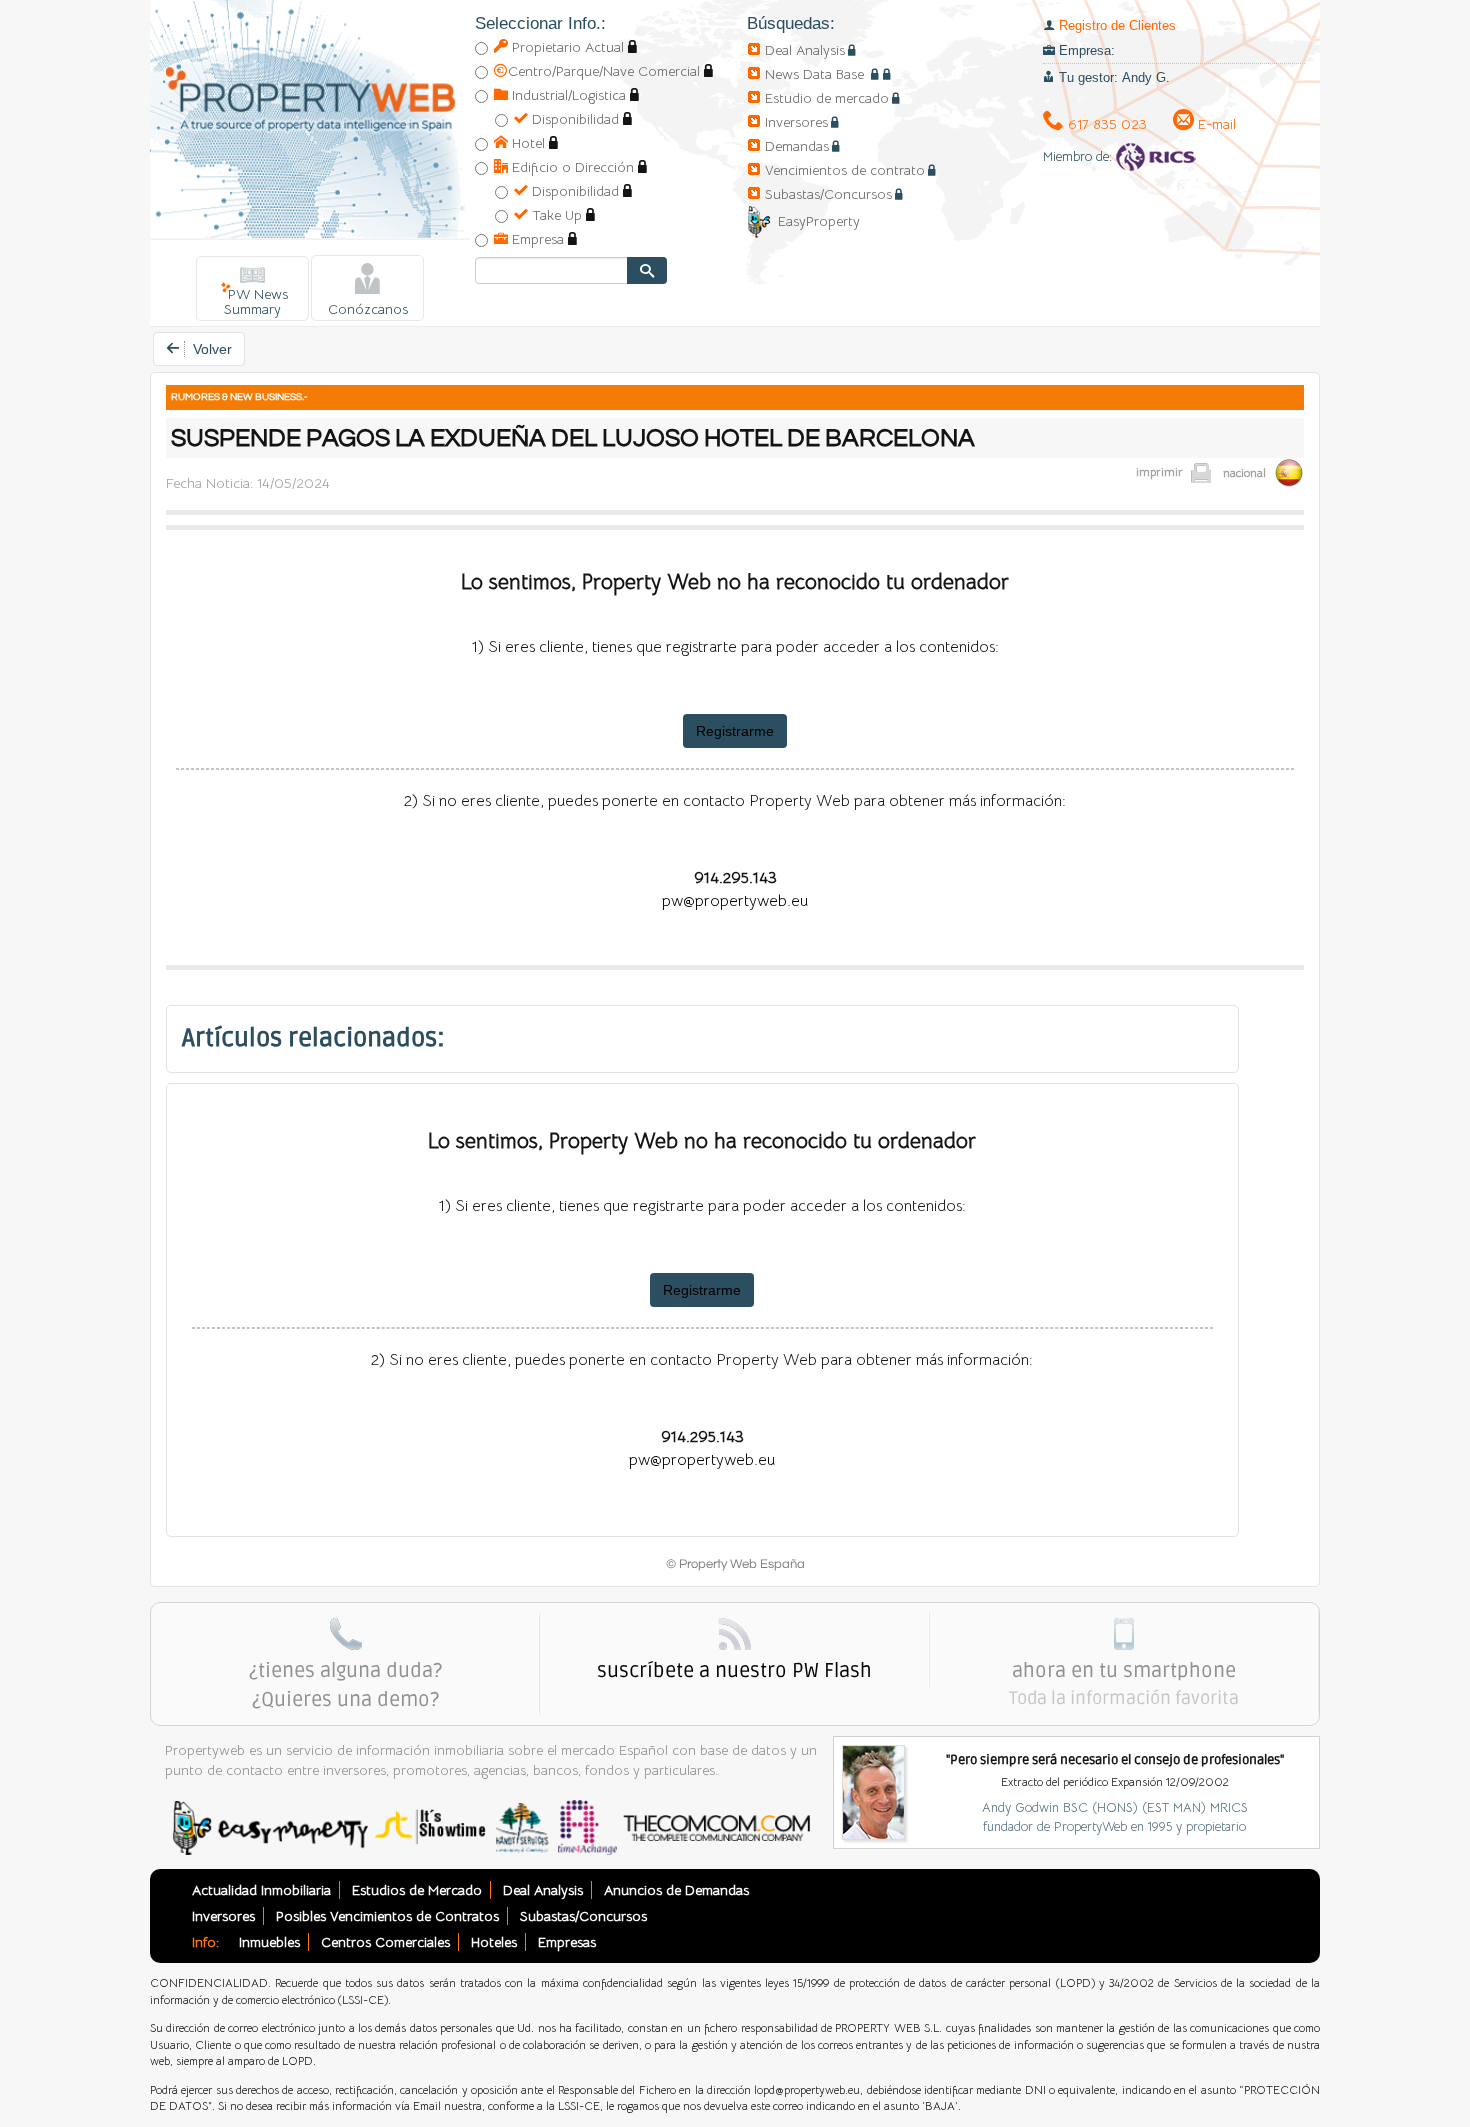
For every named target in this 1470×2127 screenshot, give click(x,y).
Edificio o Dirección (571, 167)
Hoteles (494, 1942)
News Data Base (816, 74)
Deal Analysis (805, 50)
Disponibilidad (573, 119)
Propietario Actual (566, 47)
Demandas (797, 146)
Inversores (796, 122)
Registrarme (735, 731)
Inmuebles (269, 1942)
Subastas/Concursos (828, 194)
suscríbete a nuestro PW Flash (734, 1671)
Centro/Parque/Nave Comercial (604, 71)
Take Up (555, 215)
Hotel (526, 143)
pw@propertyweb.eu (735, 901)
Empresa (536, 239)
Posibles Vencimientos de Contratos (387, 1916)
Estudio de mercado (827, 98)
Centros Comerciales (385, 1942)
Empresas (567, 1942)
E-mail (1215, 124)
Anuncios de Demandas (676, 1890)
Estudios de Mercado (417, 1890)
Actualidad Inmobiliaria (261, 1890)
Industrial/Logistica (567, 95)
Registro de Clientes (1117, 25)
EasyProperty (819, 221)
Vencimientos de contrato (845, 170)
